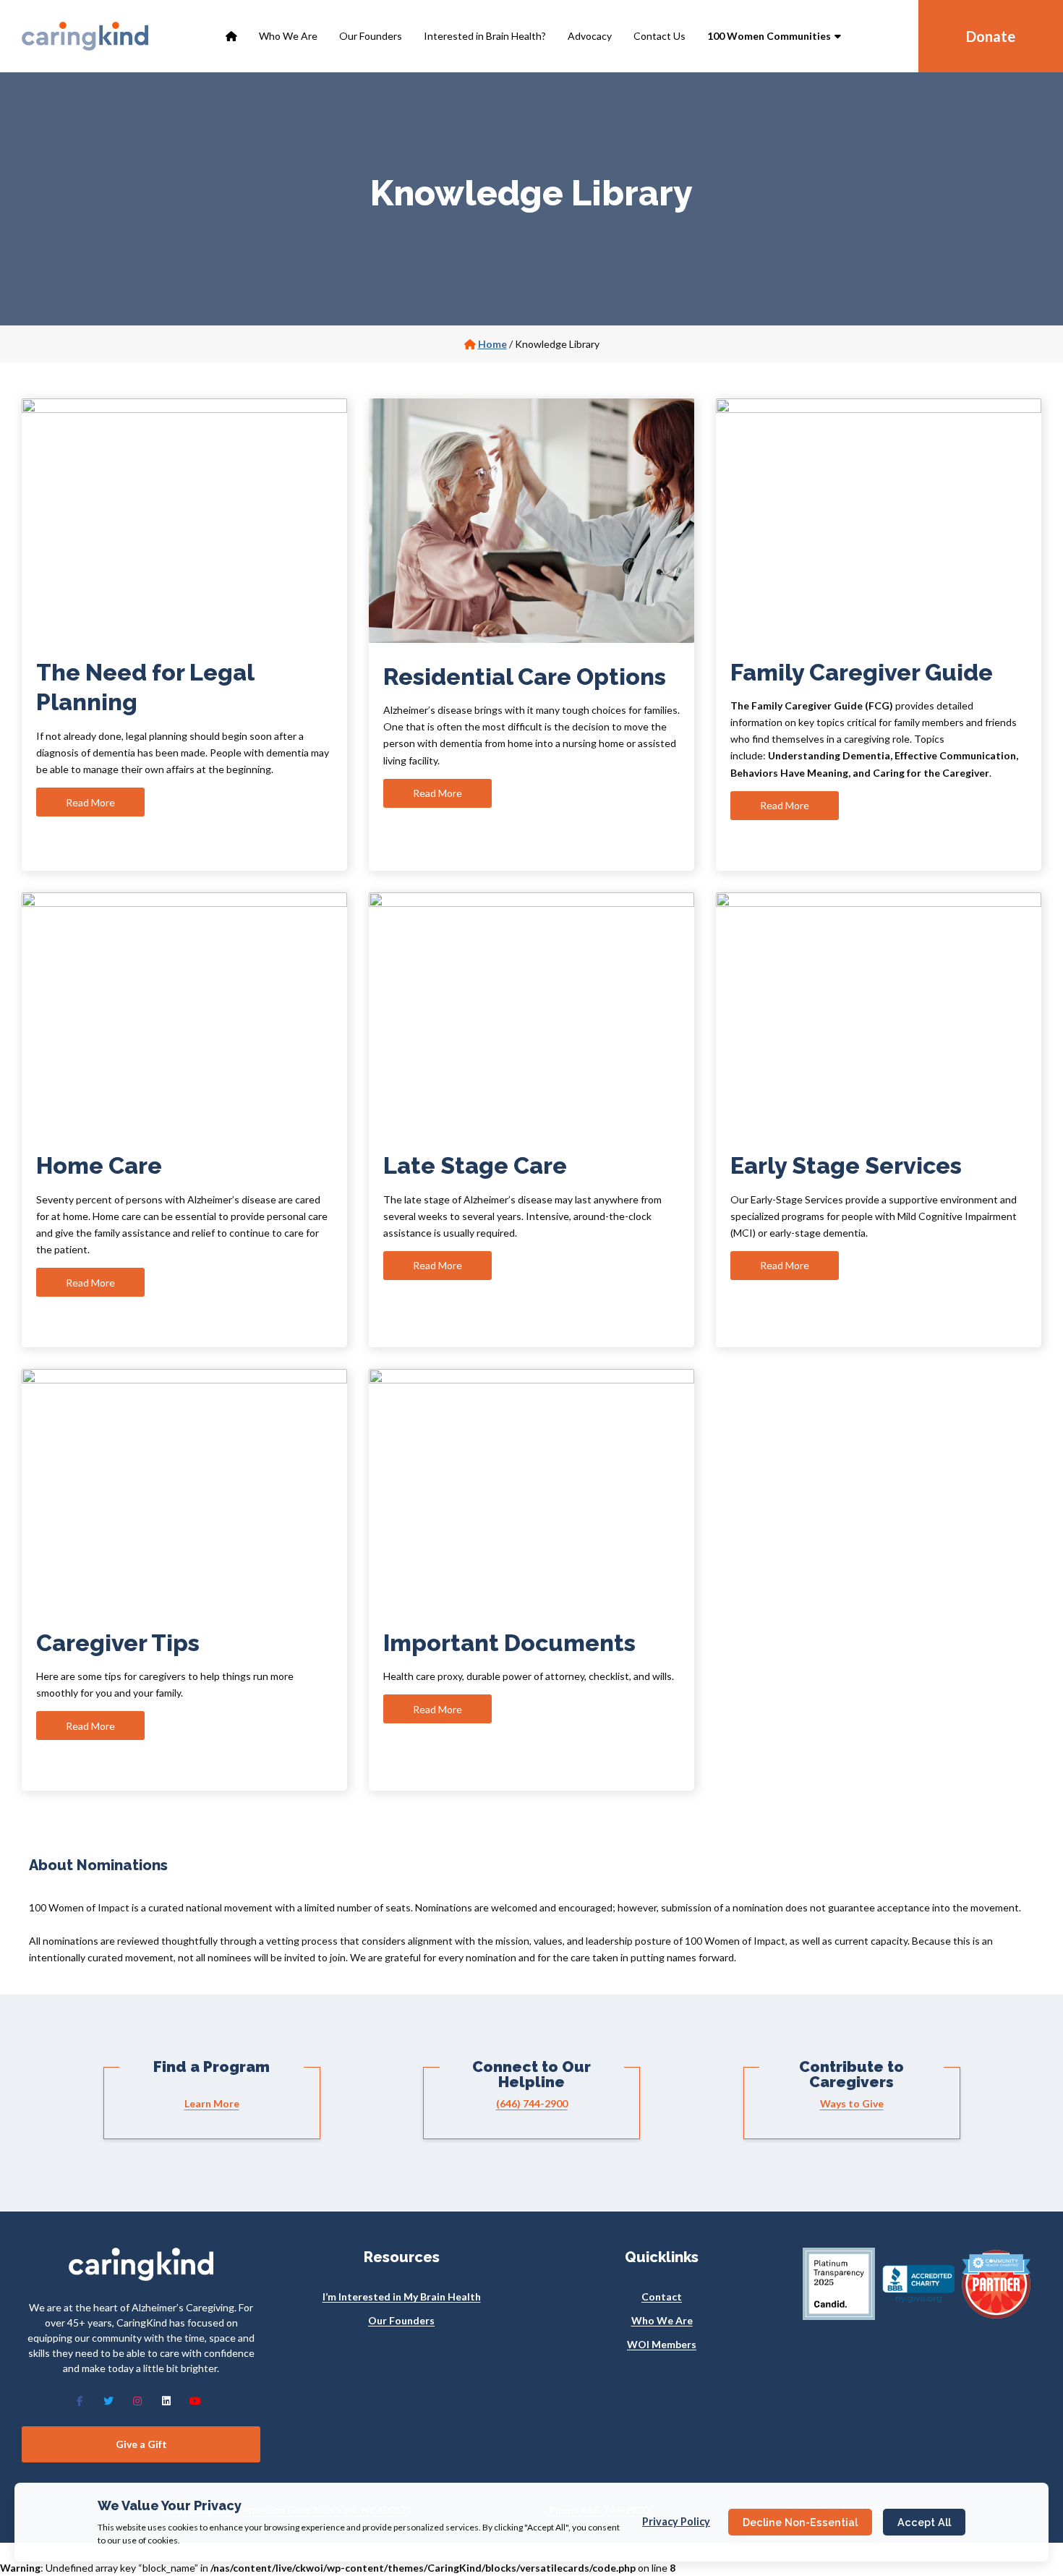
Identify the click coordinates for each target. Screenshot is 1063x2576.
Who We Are (288, 36)
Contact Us (659, 36)
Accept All (924, 2522)
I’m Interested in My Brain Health (402, 2296)
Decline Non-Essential (800, 2522)
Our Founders (371, 36)
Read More (90, 802)
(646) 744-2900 (532, 2103)
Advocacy (590, 36)
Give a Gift (141, 2444)
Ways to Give (852, 2103)
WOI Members (662, 2344)
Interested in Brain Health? (485, 36)
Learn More (212, 2103)
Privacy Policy (676, 2521)
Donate (991, 36)
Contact (662, 2296)
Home (492, 344)
